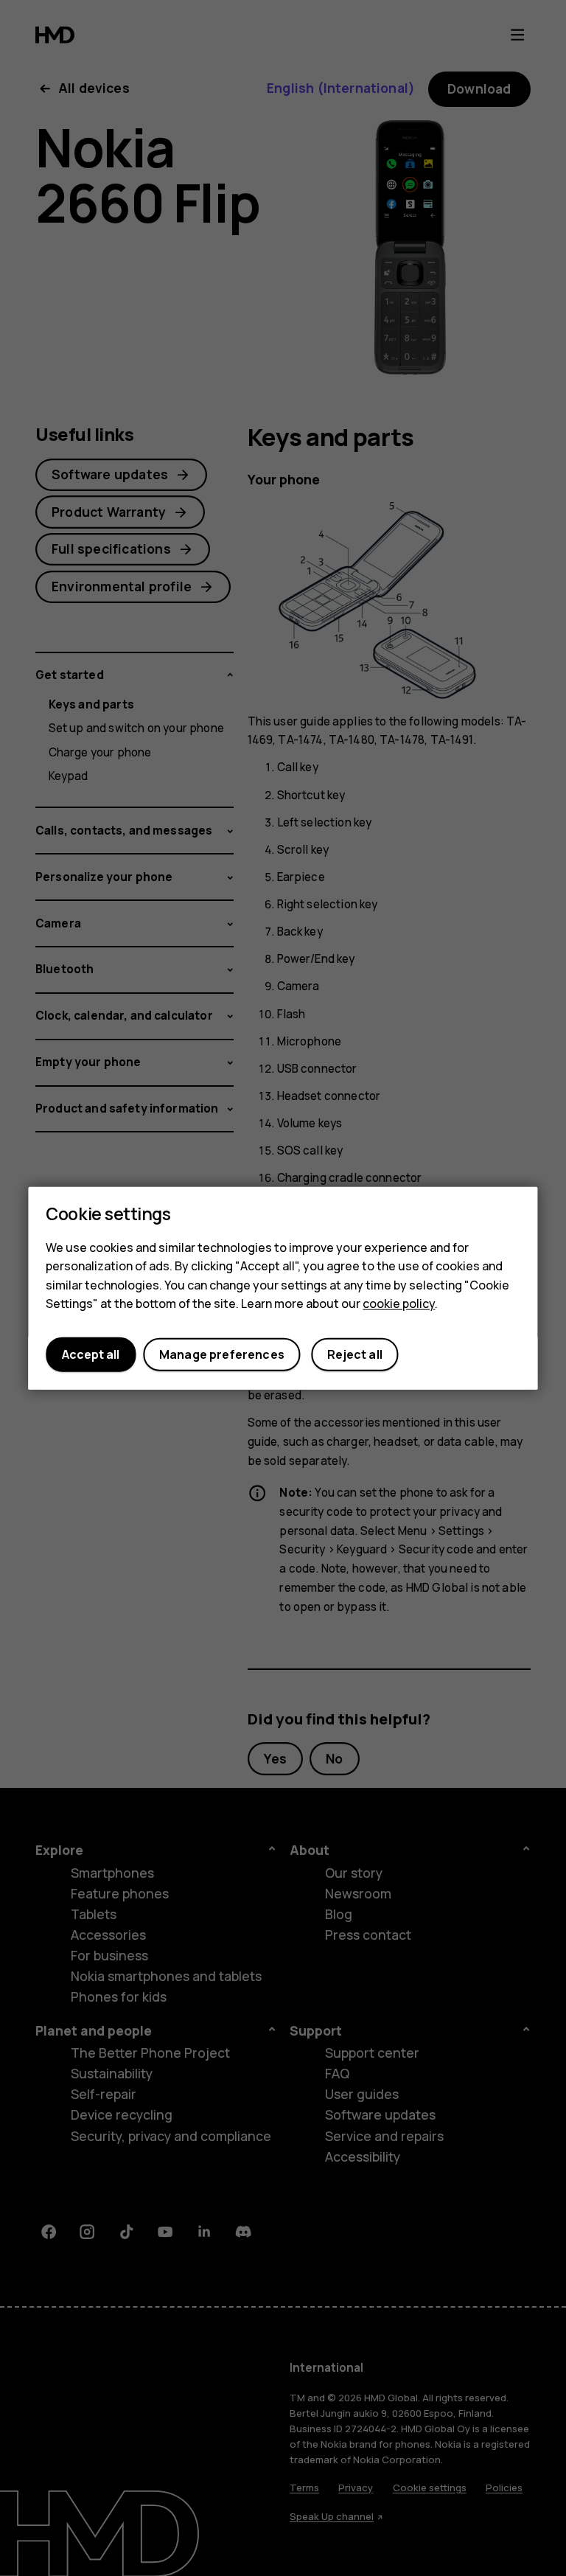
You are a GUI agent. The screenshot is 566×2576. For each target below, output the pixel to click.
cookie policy (399, 1303)
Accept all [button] (91, 1354)
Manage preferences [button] (222, 1354)
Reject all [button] (355, 1354)
